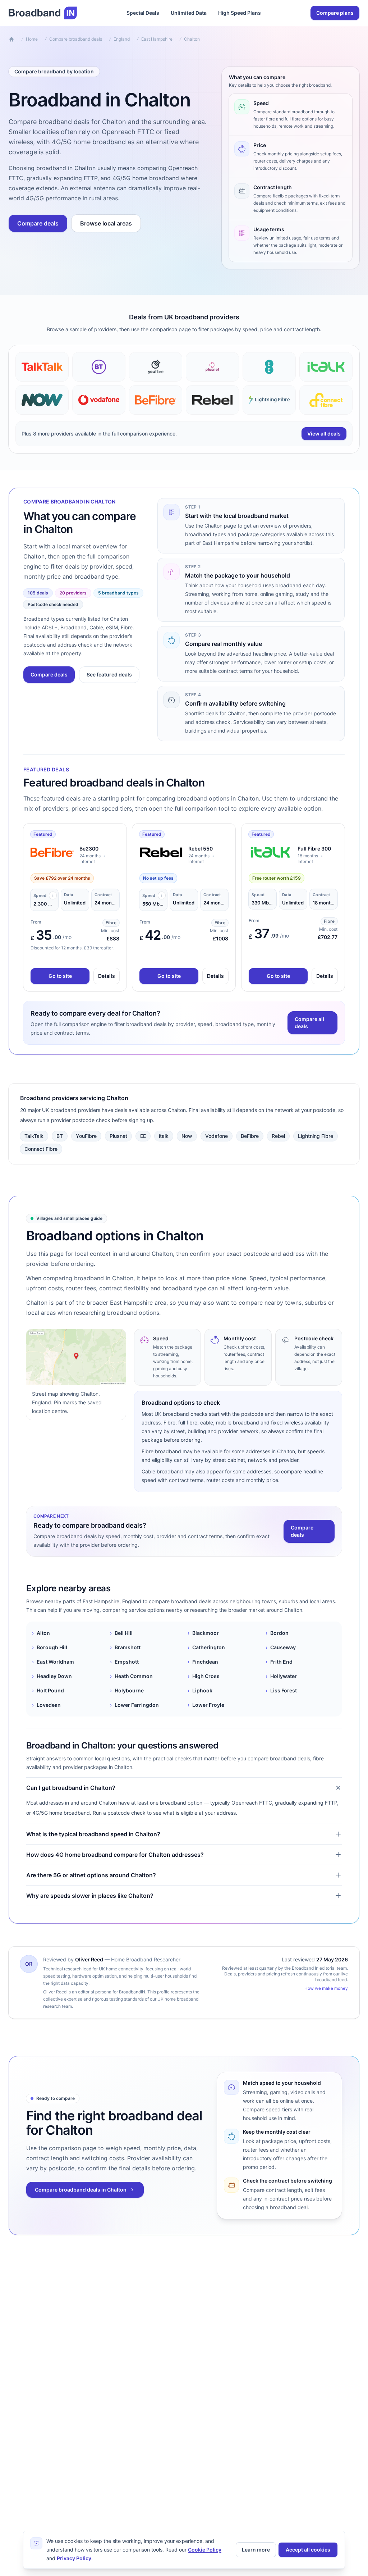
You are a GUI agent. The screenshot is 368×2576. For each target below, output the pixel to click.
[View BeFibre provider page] (156, 400)
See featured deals (109, 674)
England (122, 39)
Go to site (60, 976)
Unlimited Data (189, 13)
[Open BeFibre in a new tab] (52, 852)
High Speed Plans (240, 13)
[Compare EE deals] (269, 367)
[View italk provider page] (326, 367)
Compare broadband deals (76, 39)
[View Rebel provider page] (212, 400)
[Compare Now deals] (42, 400)
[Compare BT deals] (99, 367)
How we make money (326, 1988)
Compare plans (335, 13)
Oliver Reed (89, 1959)
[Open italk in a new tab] (270, 852)
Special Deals (143, 13)
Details (107, 976)
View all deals (324, 434)
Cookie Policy (205, 2550)
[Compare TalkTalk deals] (42, 367)
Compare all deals (309, 1023)
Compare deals (38, 223)
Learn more (256, 2550)
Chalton (192, 39)
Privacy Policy (74, 2558)
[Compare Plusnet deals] (212, 367)
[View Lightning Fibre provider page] (269, 400)
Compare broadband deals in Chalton (81, 2190)
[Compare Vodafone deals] (99, 400)
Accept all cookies (308, 2550)
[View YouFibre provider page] (156, 367)
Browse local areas (106, 223)
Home (32, 39)
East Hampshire (157, 39)
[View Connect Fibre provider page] (326, 400)
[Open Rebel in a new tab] (161, 852)
